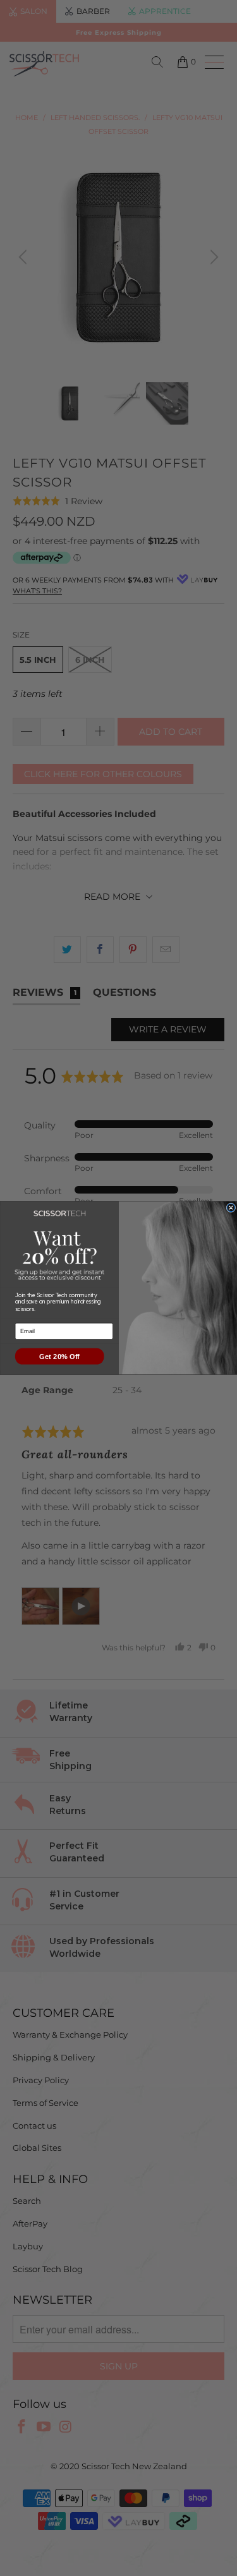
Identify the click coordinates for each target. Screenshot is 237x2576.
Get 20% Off (59, 1356)
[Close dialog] (231, 1208)
